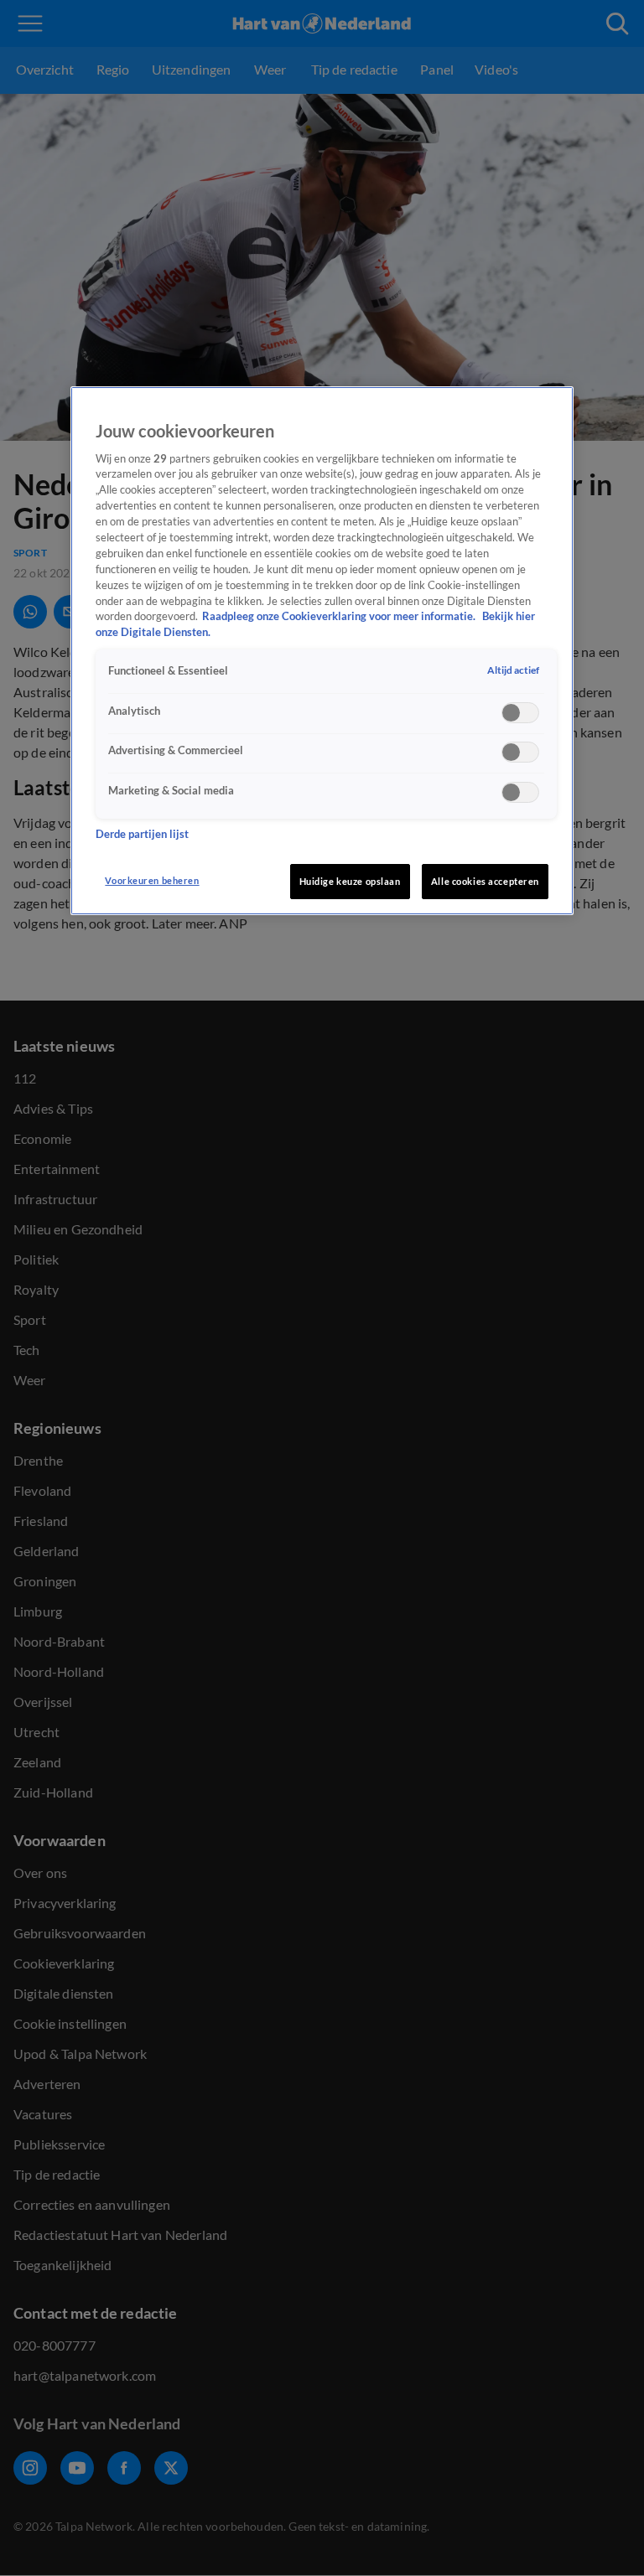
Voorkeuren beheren (152, 880)
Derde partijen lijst (142, 834)
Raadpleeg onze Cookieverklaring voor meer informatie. (340, 616)
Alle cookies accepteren (485, 881)
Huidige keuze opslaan (350, 881)
